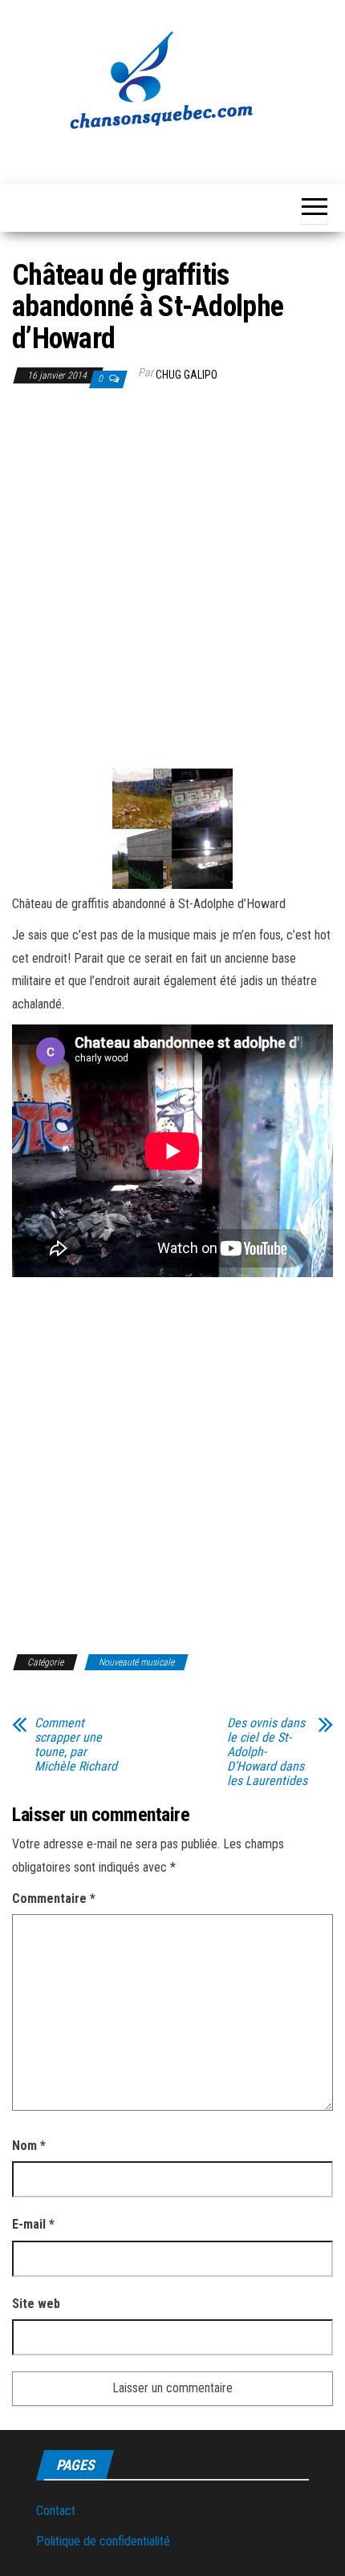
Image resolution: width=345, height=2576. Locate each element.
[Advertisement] (172, 582)
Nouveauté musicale (136, 1662)
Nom (29, 2146)
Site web (36, 2304)
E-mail (33, 2224)
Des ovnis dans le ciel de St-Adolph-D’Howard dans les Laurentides (267, 1752)
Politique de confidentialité (103, 2541)
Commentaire (54, 1899)
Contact (56, 2511)
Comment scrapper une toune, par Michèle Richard (76, 1745)
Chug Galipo (187, 375)
